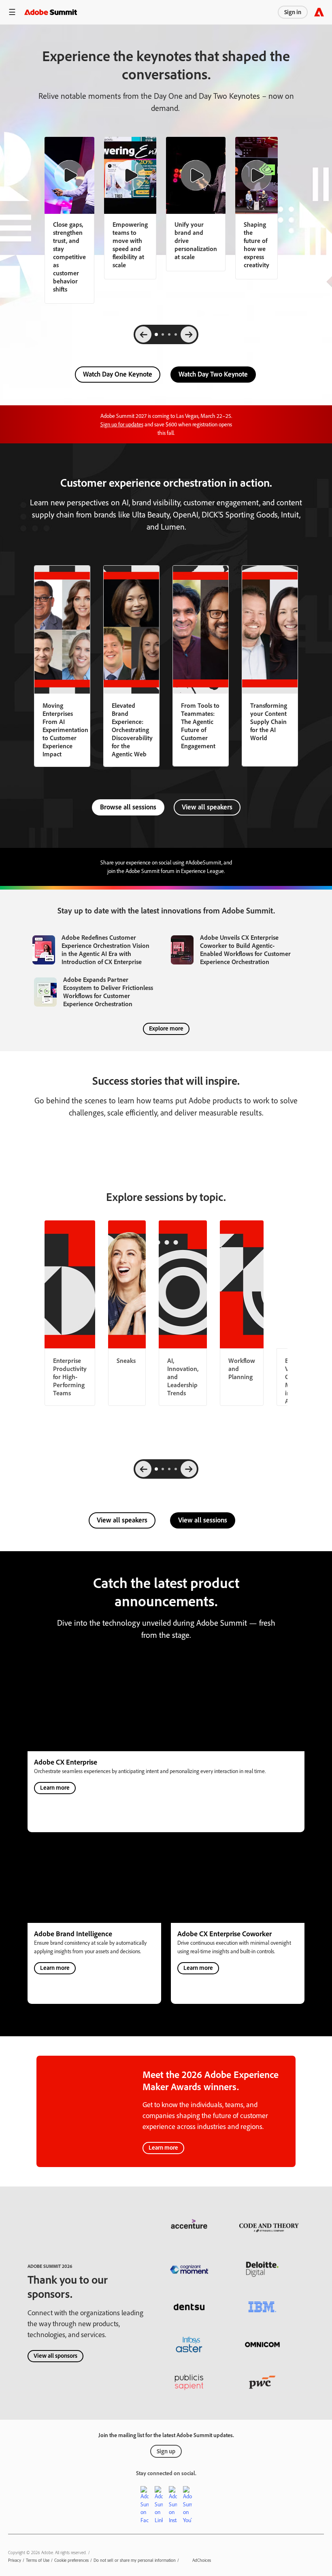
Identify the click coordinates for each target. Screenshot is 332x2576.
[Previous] (143, 334)
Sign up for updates (122, 425)
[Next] (189, 334)
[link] (130, 208)
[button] (12, 12)
